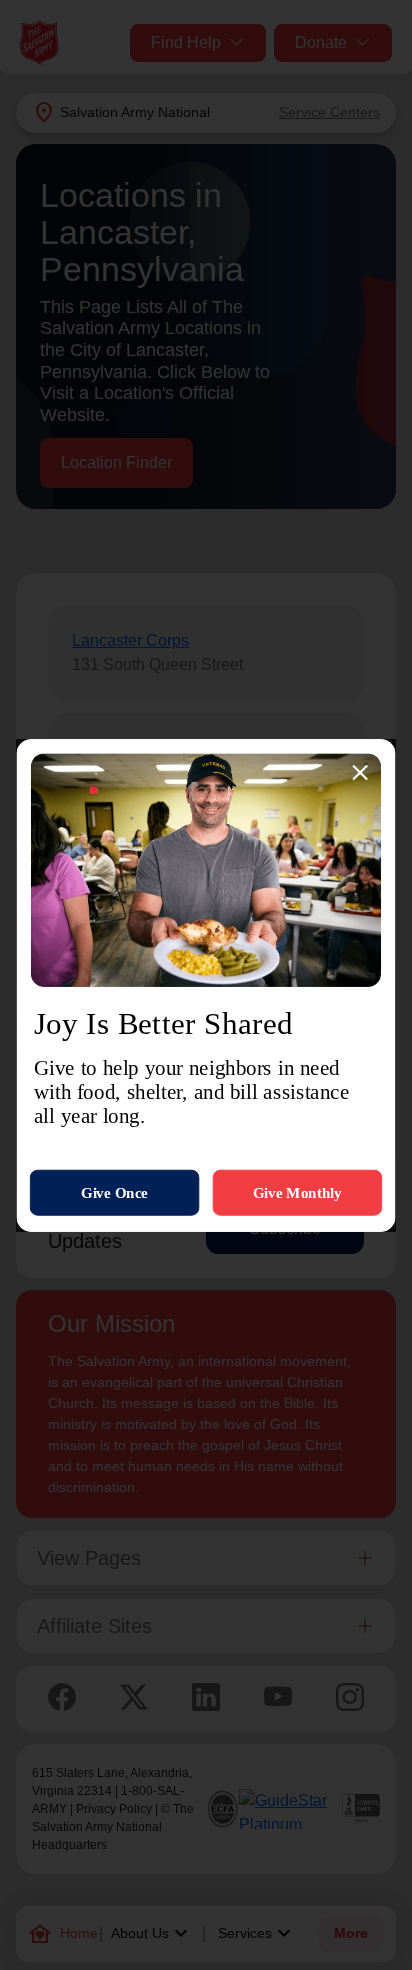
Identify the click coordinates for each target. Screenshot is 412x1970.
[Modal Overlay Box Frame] (205, 985)
